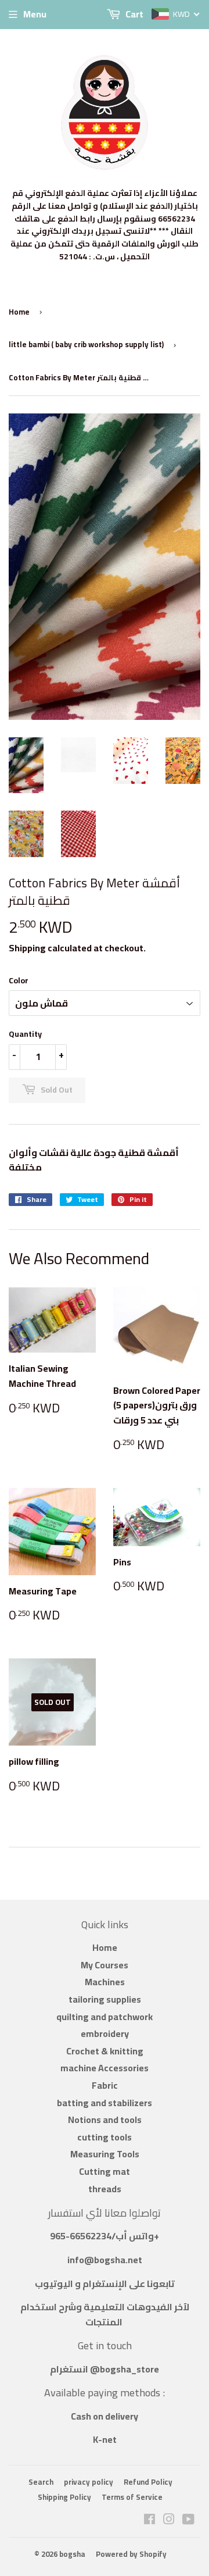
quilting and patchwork (105, 2017)
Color (19, 980)
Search (41, 2482)
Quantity (25, 1034)
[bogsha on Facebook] (149, 2520)
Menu (35, 14)
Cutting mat (105, 2171)
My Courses (105, 1965)
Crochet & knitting (105, 2051)
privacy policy (89, 2482)
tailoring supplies (105, 1999)
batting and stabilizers (105, 2103)
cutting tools (105, 2137)
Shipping (27, 948)
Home (19, 312)
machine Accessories (105, 2068)
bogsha (72, 2554)
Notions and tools (105, 2120)
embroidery (105, 2033)
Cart (134, 14)
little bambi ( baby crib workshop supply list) (86, 344)
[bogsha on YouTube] (188, 2520)
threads (105, 2189)
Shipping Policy (64, 2497)
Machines (105, 1982)
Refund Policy (148, 2482)
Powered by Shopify (131, 2554)
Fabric (105, 2085)
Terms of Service (132, 2497)
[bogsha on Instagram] (169, 2520)
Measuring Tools (105, 2154)
